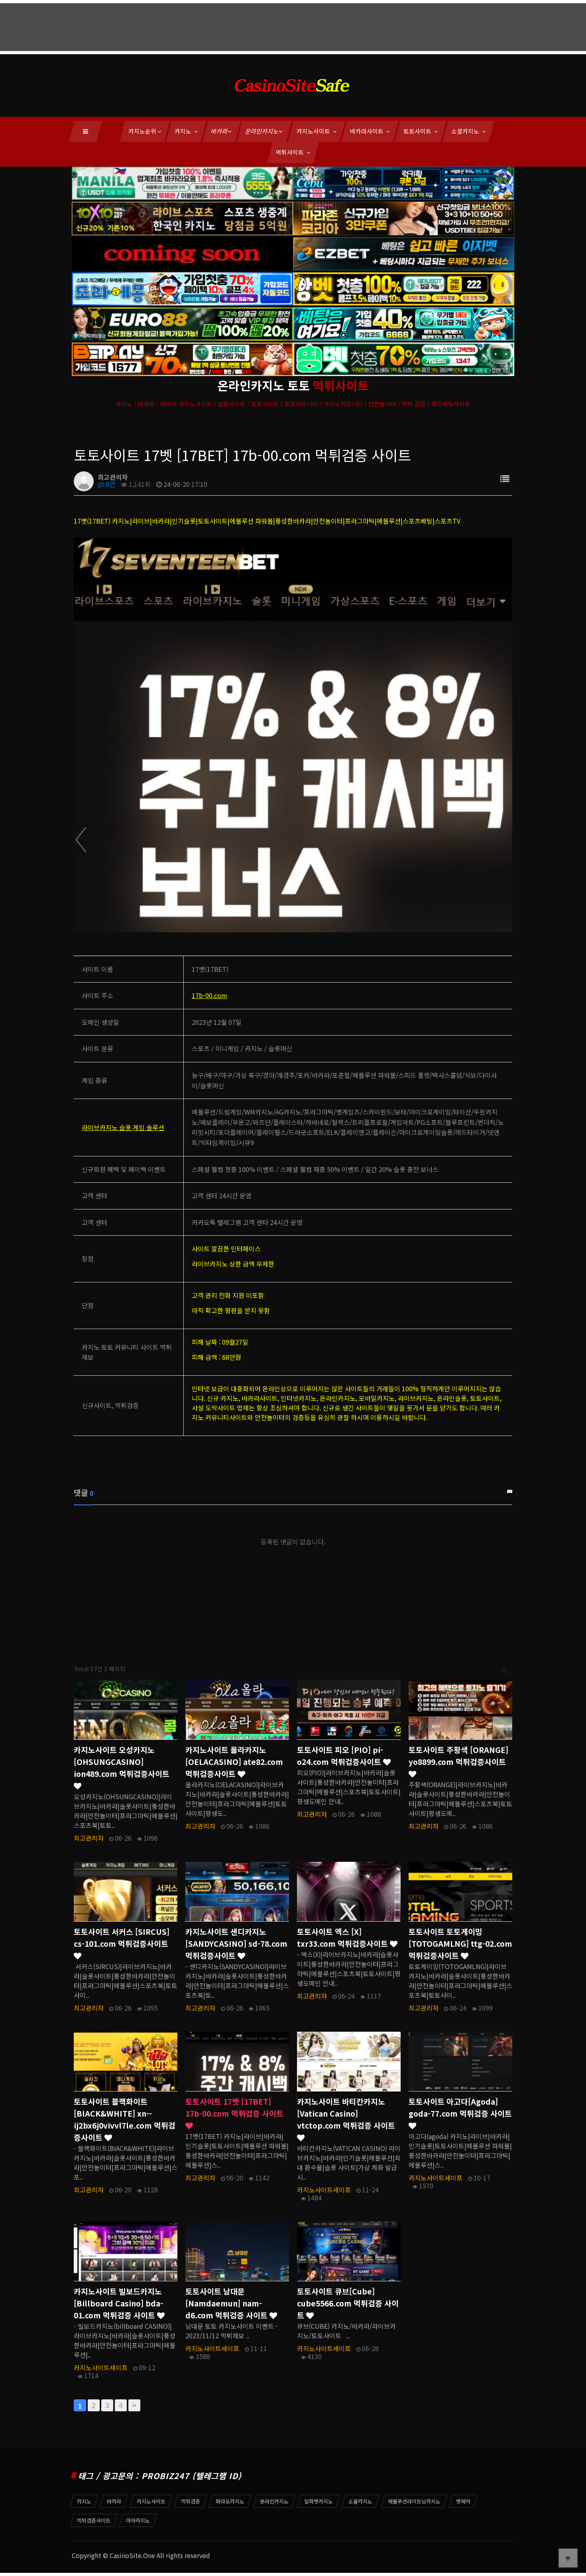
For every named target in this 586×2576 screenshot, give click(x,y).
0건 (110, 484)
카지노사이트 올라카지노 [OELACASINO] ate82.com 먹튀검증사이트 (234, 1762)
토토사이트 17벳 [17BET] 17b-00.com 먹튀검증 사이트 (234, 2107)
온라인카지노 (262, 131)
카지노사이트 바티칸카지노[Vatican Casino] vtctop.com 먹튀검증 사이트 (346, 2113)
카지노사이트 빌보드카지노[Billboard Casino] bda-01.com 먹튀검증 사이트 (118, 2303)
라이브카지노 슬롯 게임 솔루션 (123, 1127)
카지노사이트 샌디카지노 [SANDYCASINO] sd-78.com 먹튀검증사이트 (236, 1944)
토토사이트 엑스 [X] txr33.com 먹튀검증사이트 (343, 1938)
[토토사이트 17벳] (293, 734)
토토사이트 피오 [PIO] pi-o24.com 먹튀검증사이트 (340, 1756)
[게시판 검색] (504, 1669)
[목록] (505, 478)
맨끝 (134, 2405)
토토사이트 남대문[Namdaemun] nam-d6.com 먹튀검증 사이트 (227, 2303)
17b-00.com (209, 995)
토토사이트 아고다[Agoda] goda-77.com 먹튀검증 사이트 (460, 2107)
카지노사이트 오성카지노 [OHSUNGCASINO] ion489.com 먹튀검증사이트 (122, 1762)
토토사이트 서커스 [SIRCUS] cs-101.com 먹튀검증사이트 (122, 1938)
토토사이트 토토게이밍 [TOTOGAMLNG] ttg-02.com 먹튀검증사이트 (460, 1944)
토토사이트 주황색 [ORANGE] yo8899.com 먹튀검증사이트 (458, 1756)
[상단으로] (568, 2558)
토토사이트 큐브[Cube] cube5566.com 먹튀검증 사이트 (348, 2303)
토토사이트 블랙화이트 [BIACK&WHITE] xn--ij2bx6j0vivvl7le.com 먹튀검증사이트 (125, 2119)
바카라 (220, 131)
